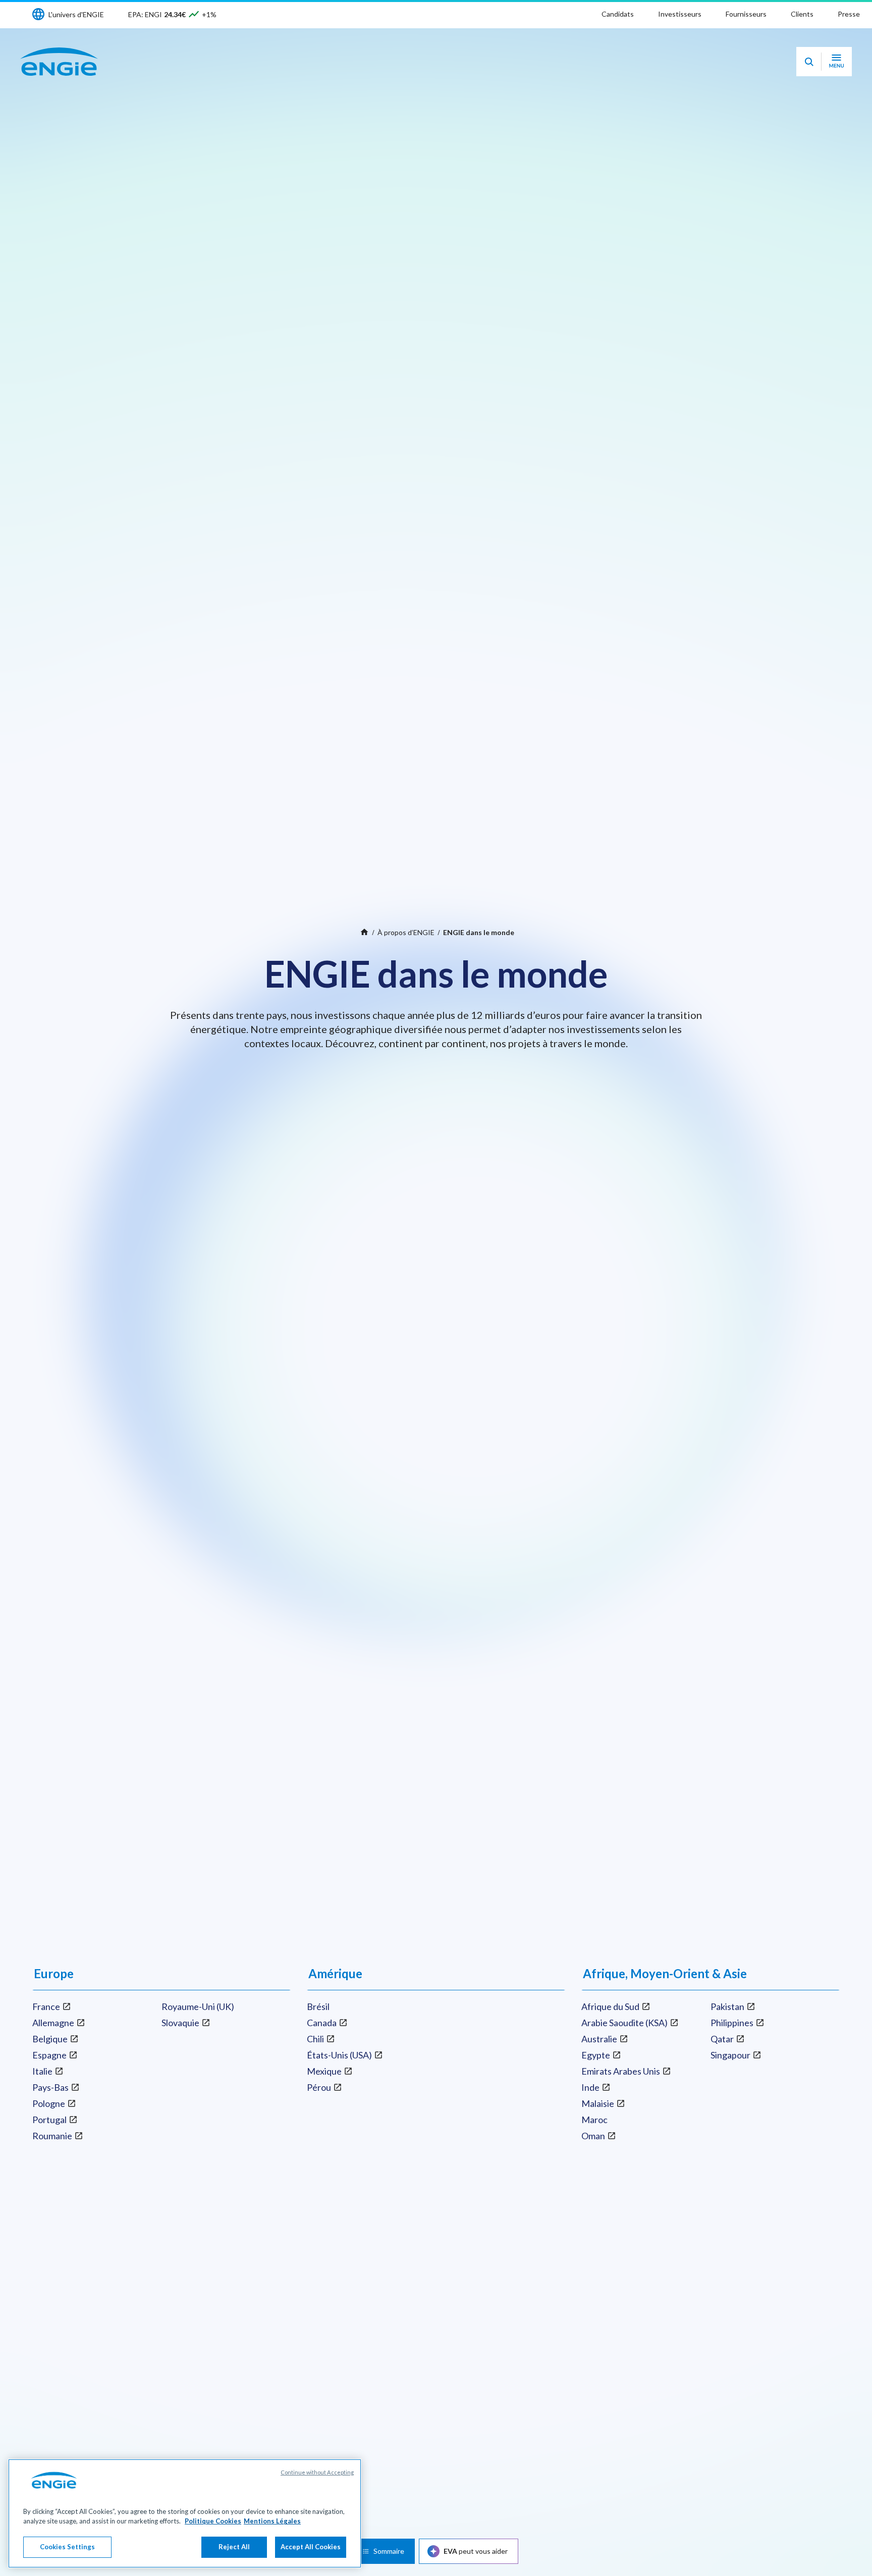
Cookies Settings (67, 2547)
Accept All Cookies (311, 2547)
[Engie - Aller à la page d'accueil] (59, 62)
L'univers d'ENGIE (76, 14)
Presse (849, 14)
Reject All (234, 2547)
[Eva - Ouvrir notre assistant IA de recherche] (809, 62)
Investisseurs (680, 14)
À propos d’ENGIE (406, 932)
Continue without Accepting (317, 2472)
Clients (802, 14)
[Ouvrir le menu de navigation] (836, 62)
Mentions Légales (272, 2521)
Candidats (618, 14)
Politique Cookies (213, 2521)
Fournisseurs (746, 14)
